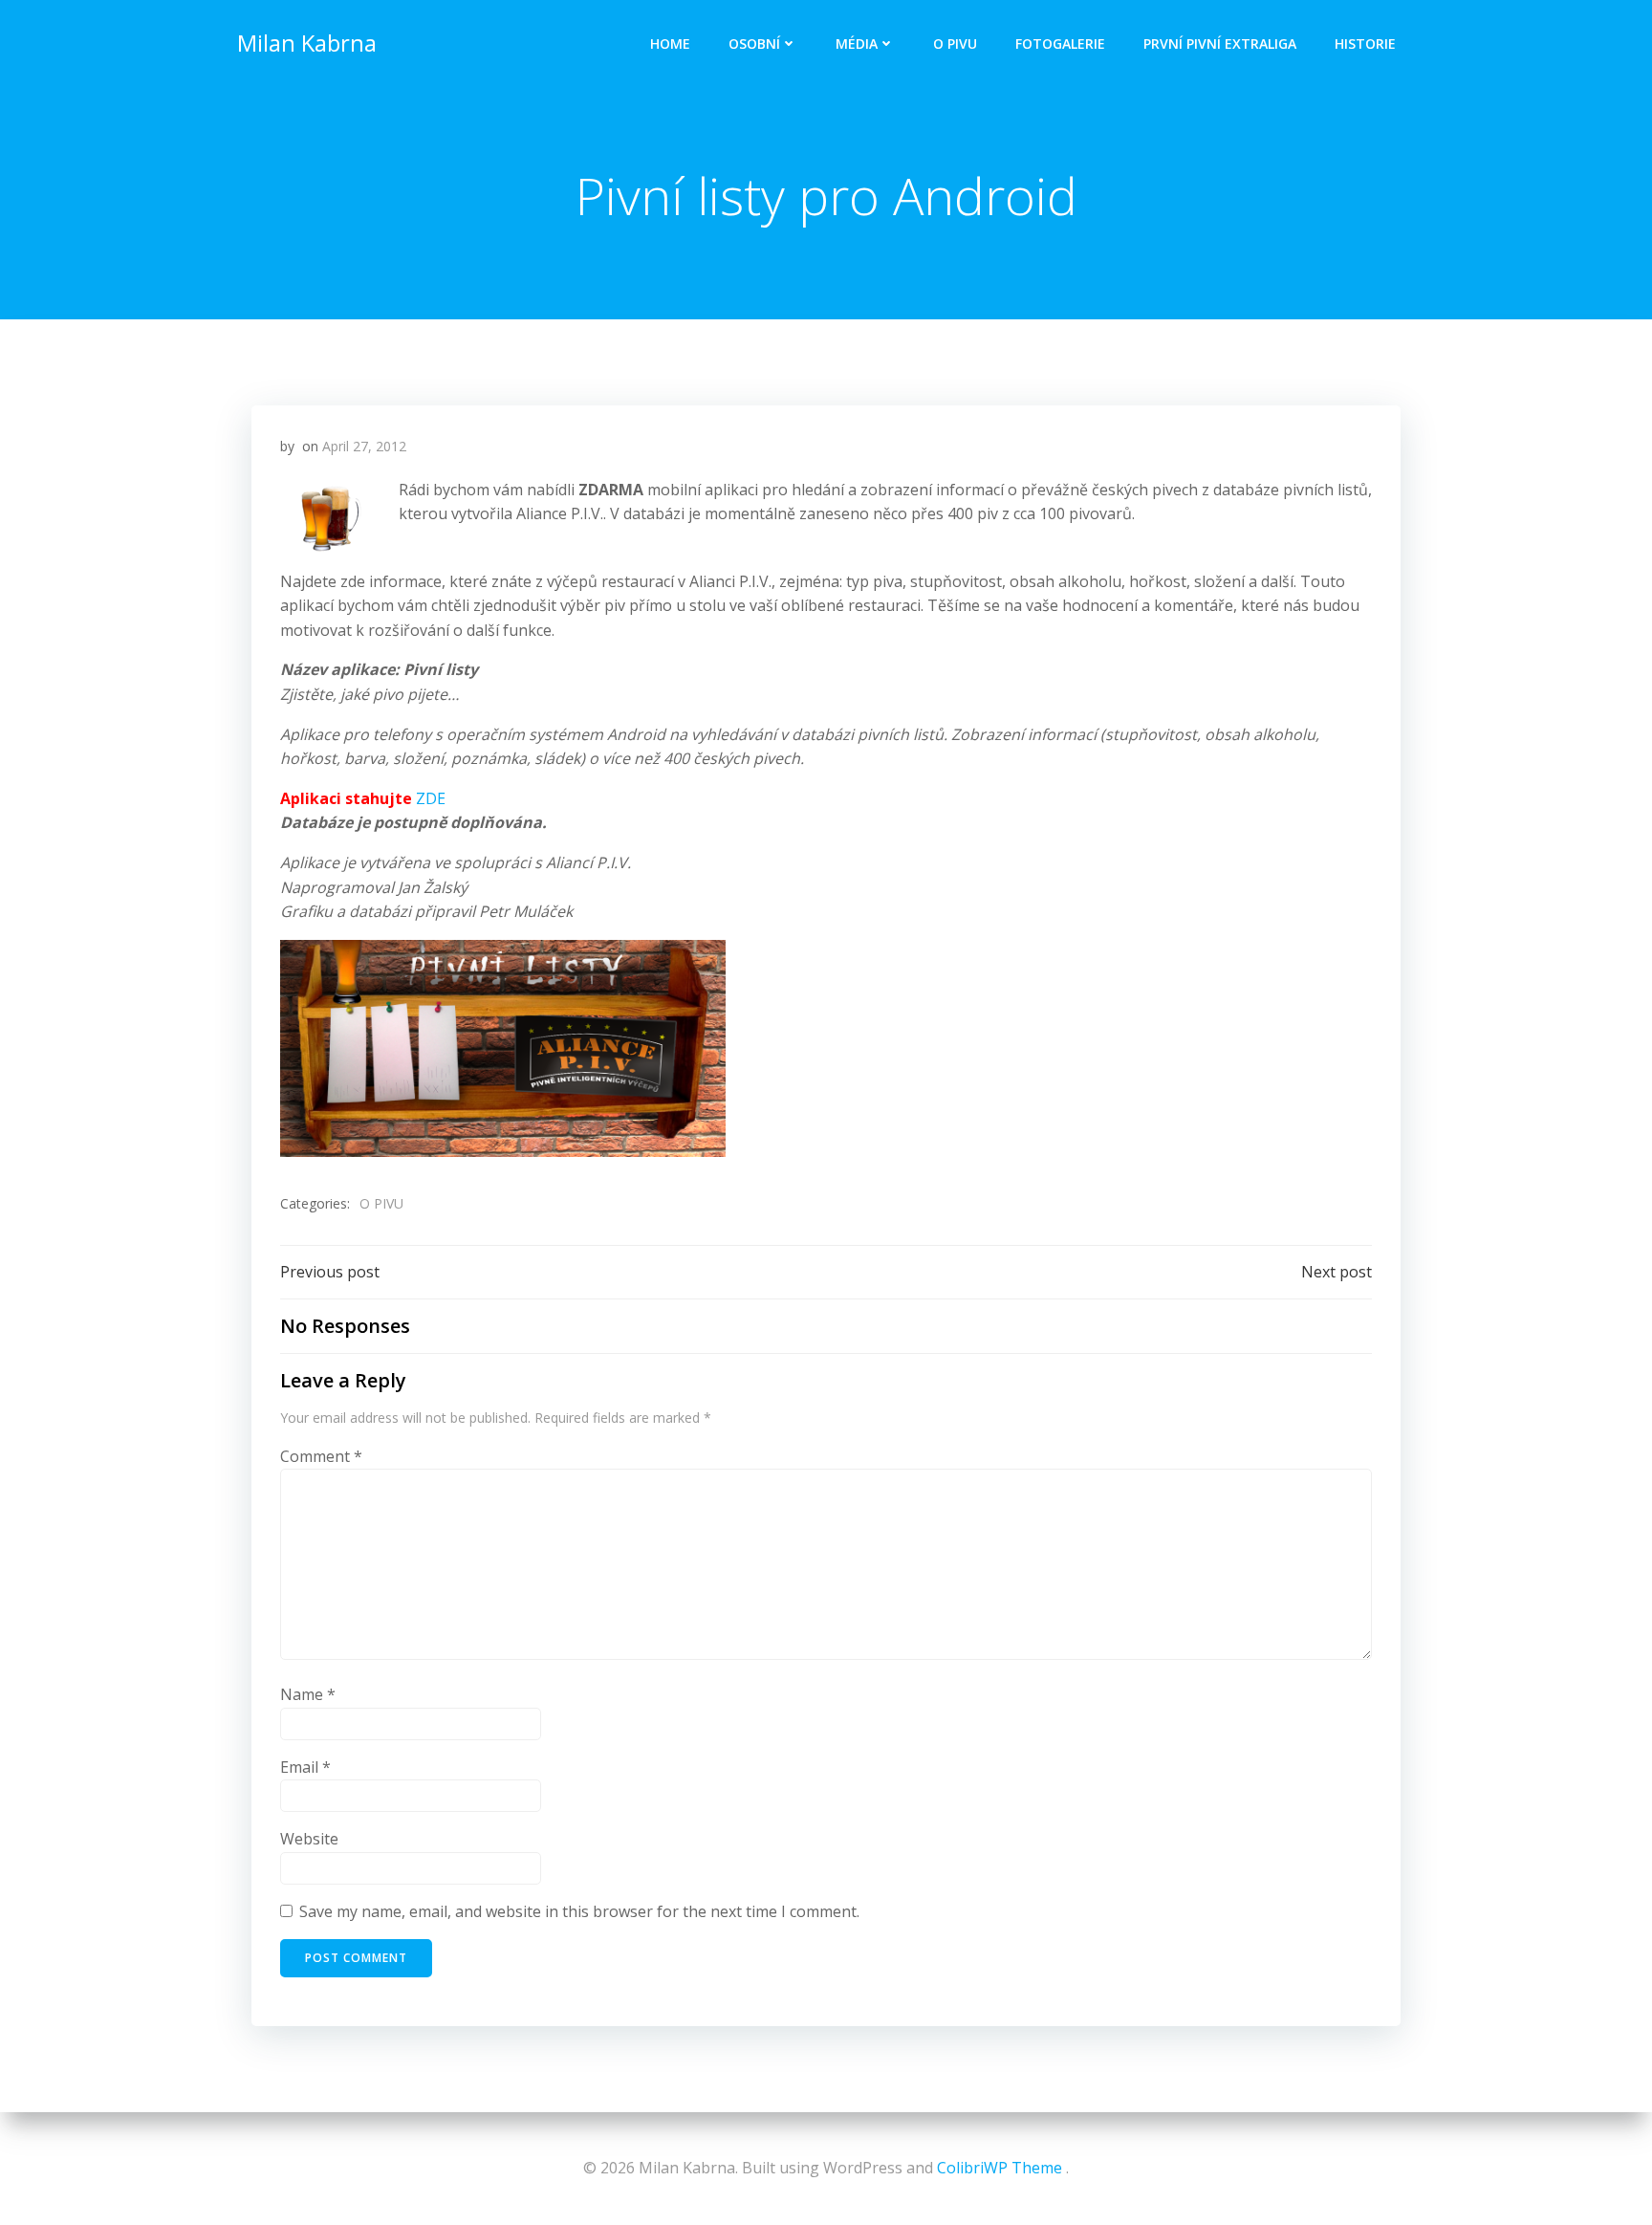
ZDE (431, 798)
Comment (321, 1456)
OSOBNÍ (754, 44)
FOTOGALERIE (1060, 44)
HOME (670, 44)
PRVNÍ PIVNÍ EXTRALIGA (1220, 44)
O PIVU (955, 44)
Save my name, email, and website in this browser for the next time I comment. (579, 1911)
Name (308, 1694)
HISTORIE (1365, 44)
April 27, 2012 (364, 446)
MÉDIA (857, 44)
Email (305, 1767)
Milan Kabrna (307, 43)
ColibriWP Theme (1000, 2168)
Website (309, 1839)
